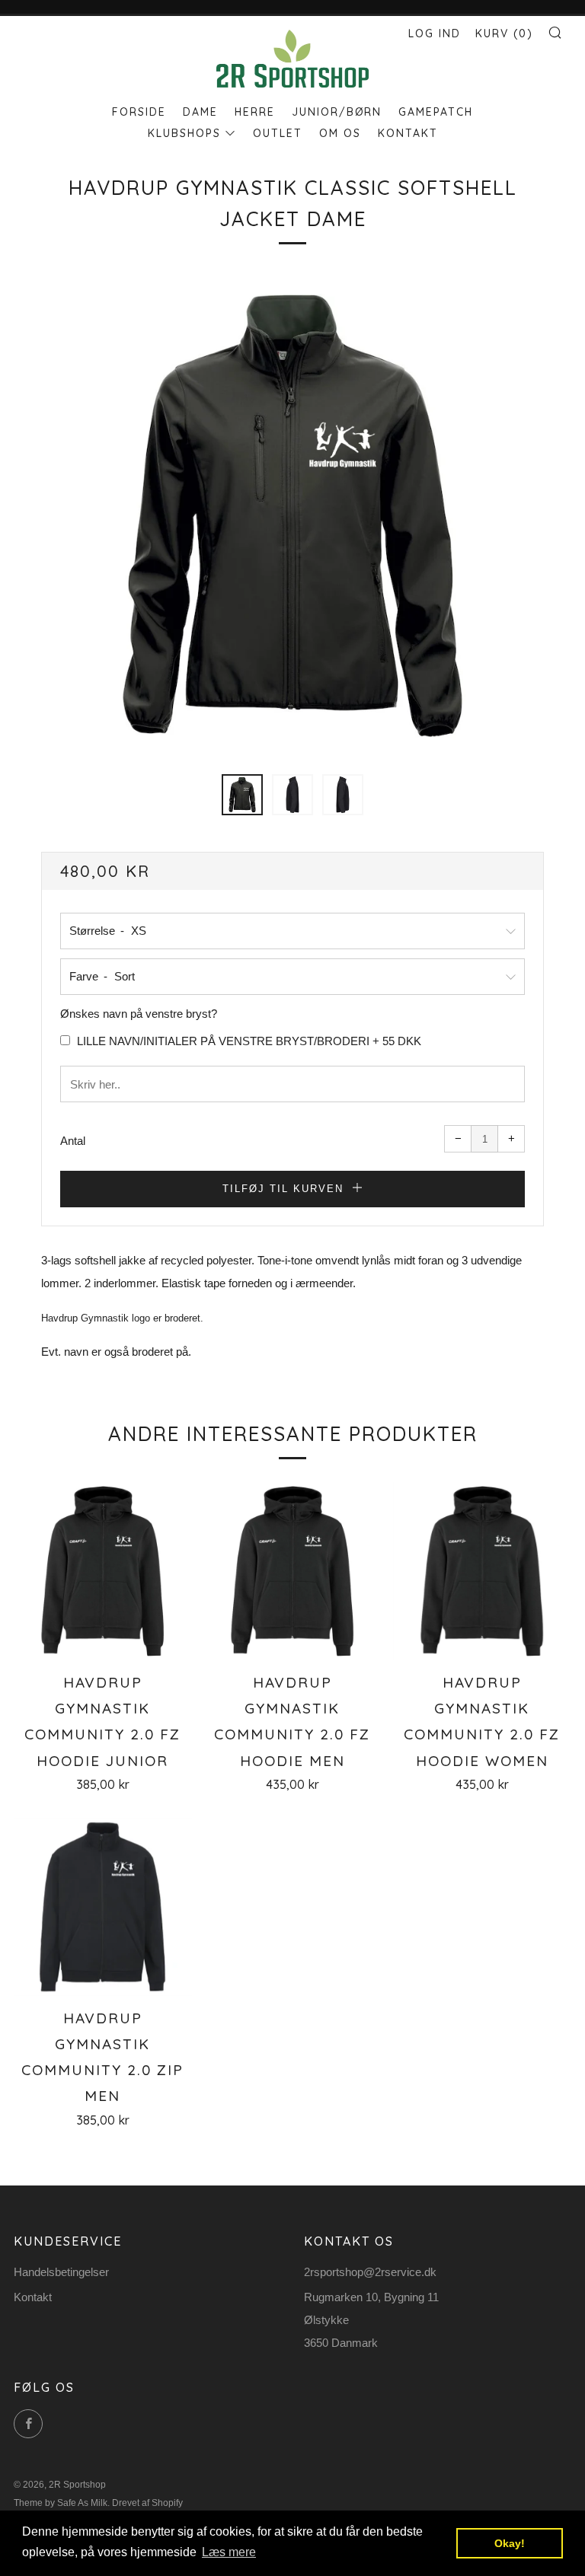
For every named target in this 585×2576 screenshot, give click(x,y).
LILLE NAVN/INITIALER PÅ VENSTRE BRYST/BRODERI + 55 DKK (248, 1041)
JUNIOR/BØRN (337, 112)
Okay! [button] (510, 2543)
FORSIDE (139, 112)
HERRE (255, 112)
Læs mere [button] (229, 2552)
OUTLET (278, 133)
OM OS (340, 133)
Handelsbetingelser (61, 2272)
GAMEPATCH (436, 112)
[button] (242, 795)
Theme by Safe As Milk (61, 2503)
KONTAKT (408, 133)
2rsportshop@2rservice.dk (370, 2272)
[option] (292, 516)
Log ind (435, 33)
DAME (200, 112)
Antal (73, 1141)
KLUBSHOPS (184, 133)
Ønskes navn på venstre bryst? (139, 1014)
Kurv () (504, 33)
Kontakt (33, 2297)
